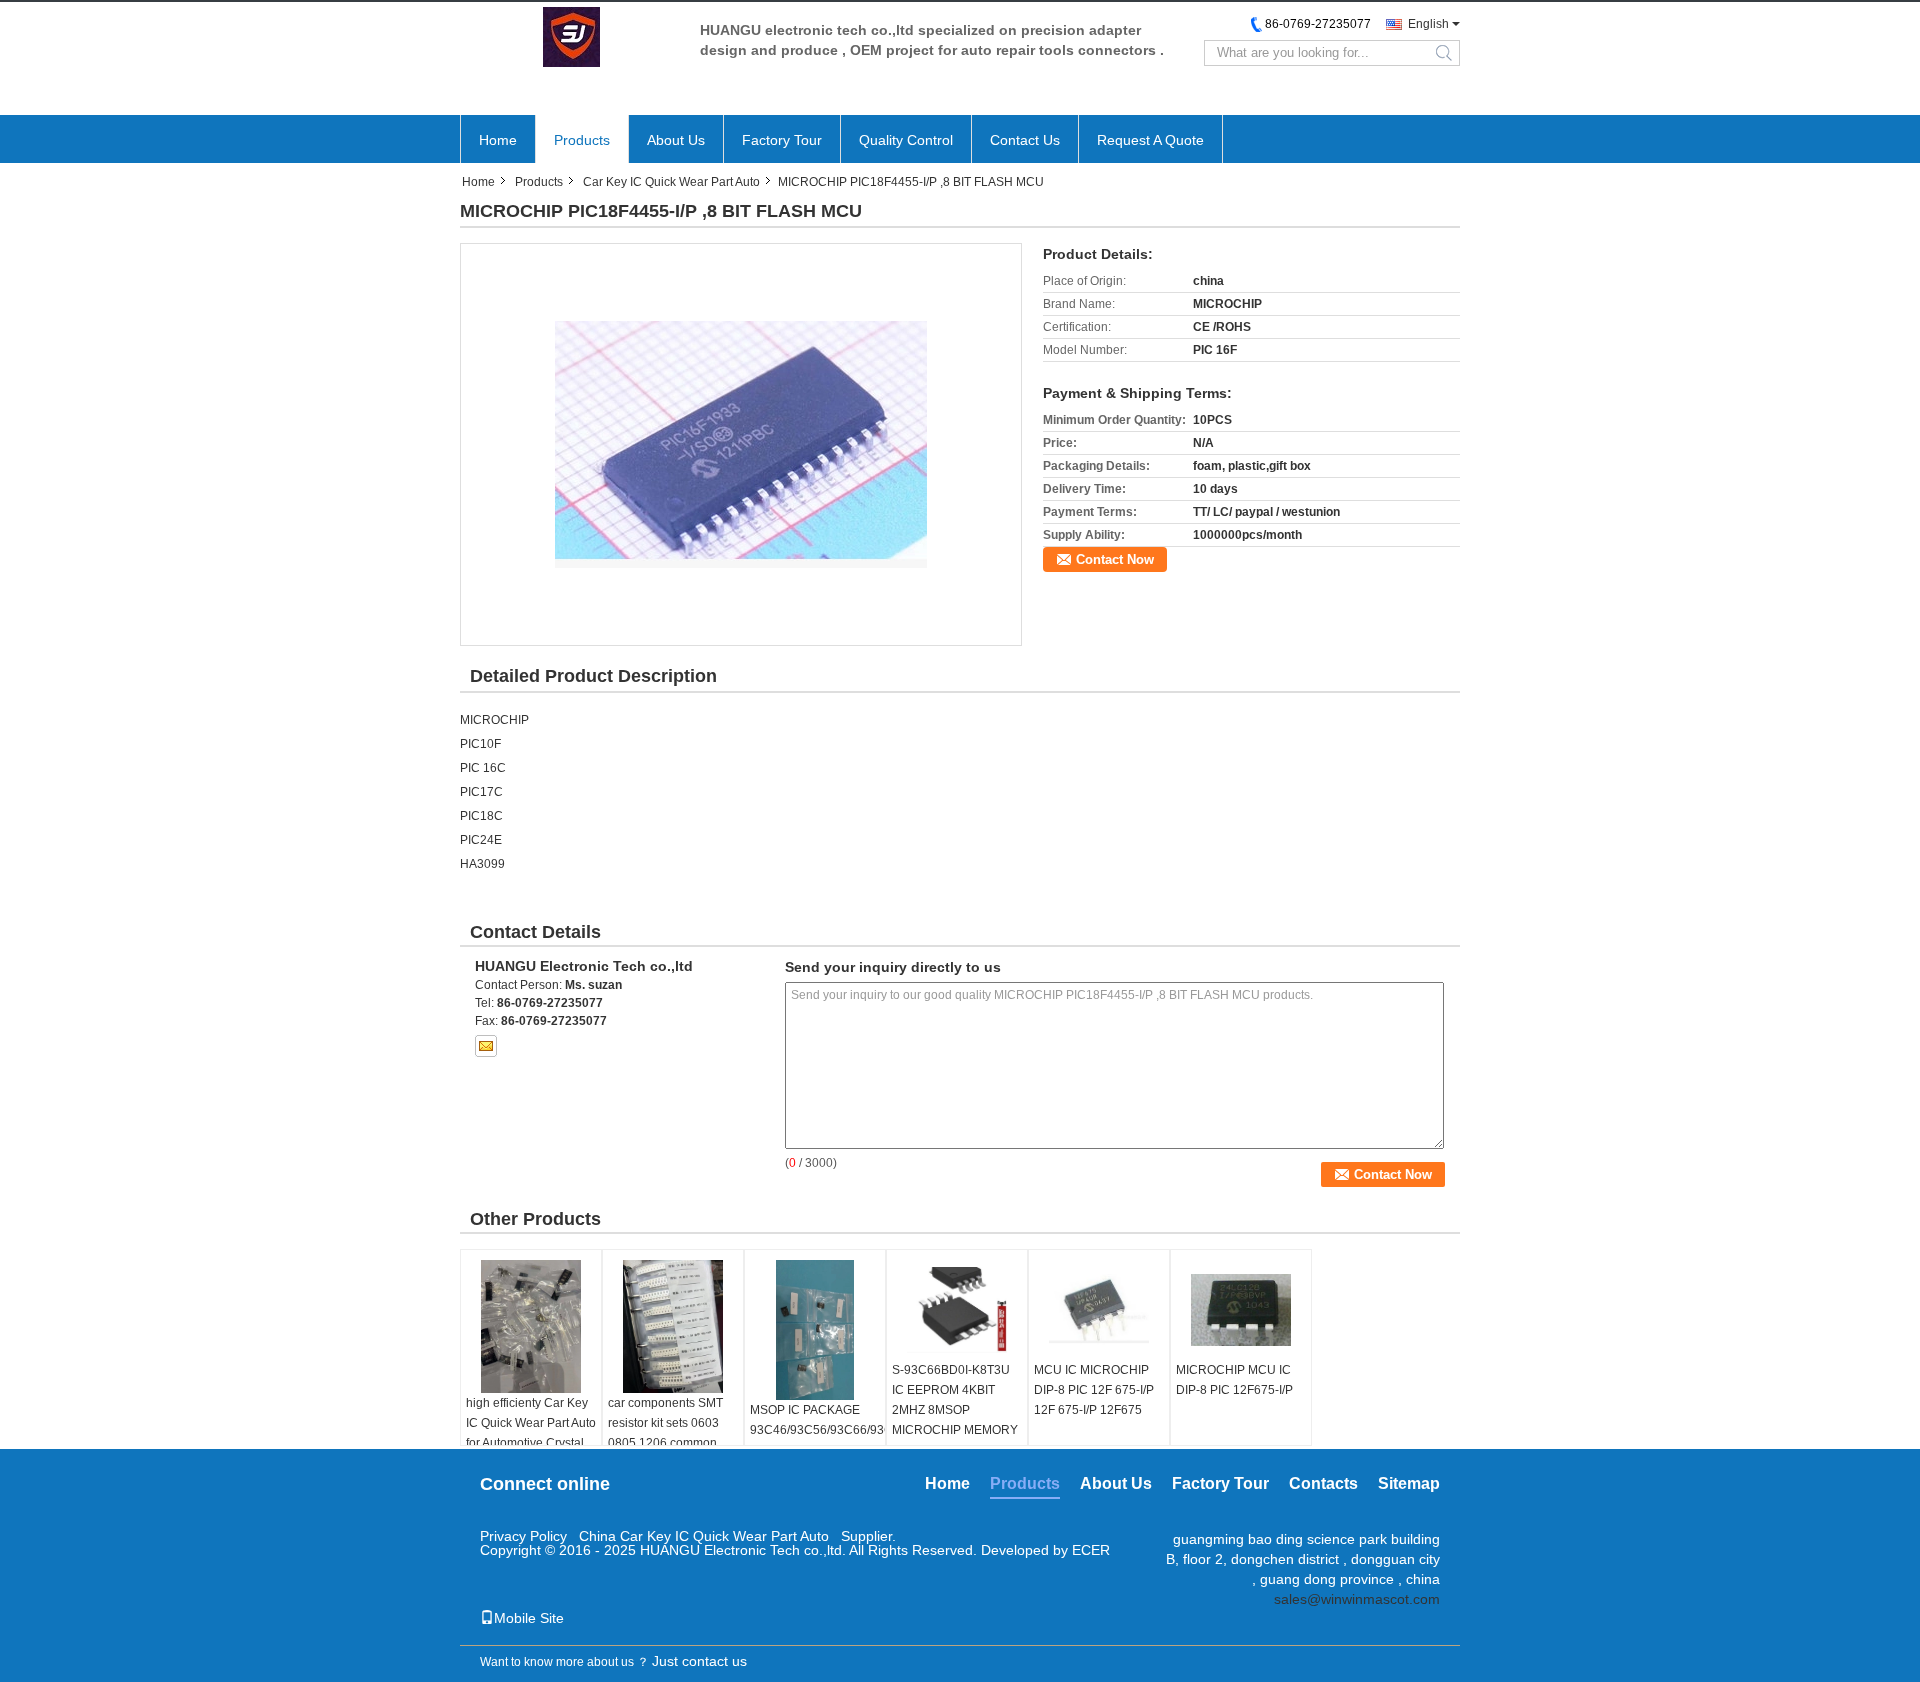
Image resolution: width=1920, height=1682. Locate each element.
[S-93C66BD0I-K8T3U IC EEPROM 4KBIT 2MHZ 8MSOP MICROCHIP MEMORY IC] (957, 1310)
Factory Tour (782, 140)
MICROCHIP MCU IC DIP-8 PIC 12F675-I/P (1234, 1380)
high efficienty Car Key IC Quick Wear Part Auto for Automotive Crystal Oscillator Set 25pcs (531, 1433)
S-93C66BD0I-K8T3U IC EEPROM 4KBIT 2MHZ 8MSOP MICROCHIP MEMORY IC (955, 1410)
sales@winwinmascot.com (1357, 1599)
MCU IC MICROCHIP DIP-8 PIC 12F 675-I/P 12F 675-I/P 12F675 (1094, 1390)
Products (582, 140)
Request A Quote (1150, 140)
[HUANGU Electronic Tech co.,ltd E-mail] (486, 1046)
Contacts (1323, 1483)
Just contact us (699, 1661)
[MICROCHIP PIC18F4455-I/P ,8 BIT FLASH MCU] (741, 444)
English (1428, 24)
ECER (1091, 1550)
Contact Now (1115, 559)
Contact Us (1025, 140)
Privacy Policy (523, 1536)
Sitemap (1409, 1483)
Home (498, 140)
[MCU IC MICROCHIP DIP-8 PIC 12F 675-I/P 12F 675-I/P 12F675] (1099, 1310)
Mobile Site (529, 1618)
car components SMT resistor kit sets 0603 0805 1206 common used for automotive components (665, 1443)
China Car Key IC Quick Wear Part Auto (704, 1536)
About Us (676, 140)
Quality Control (906, 140)
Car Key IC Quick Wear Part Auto (671, 182)
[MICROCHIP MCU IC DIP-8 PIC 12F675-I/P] (1241, 1310)
